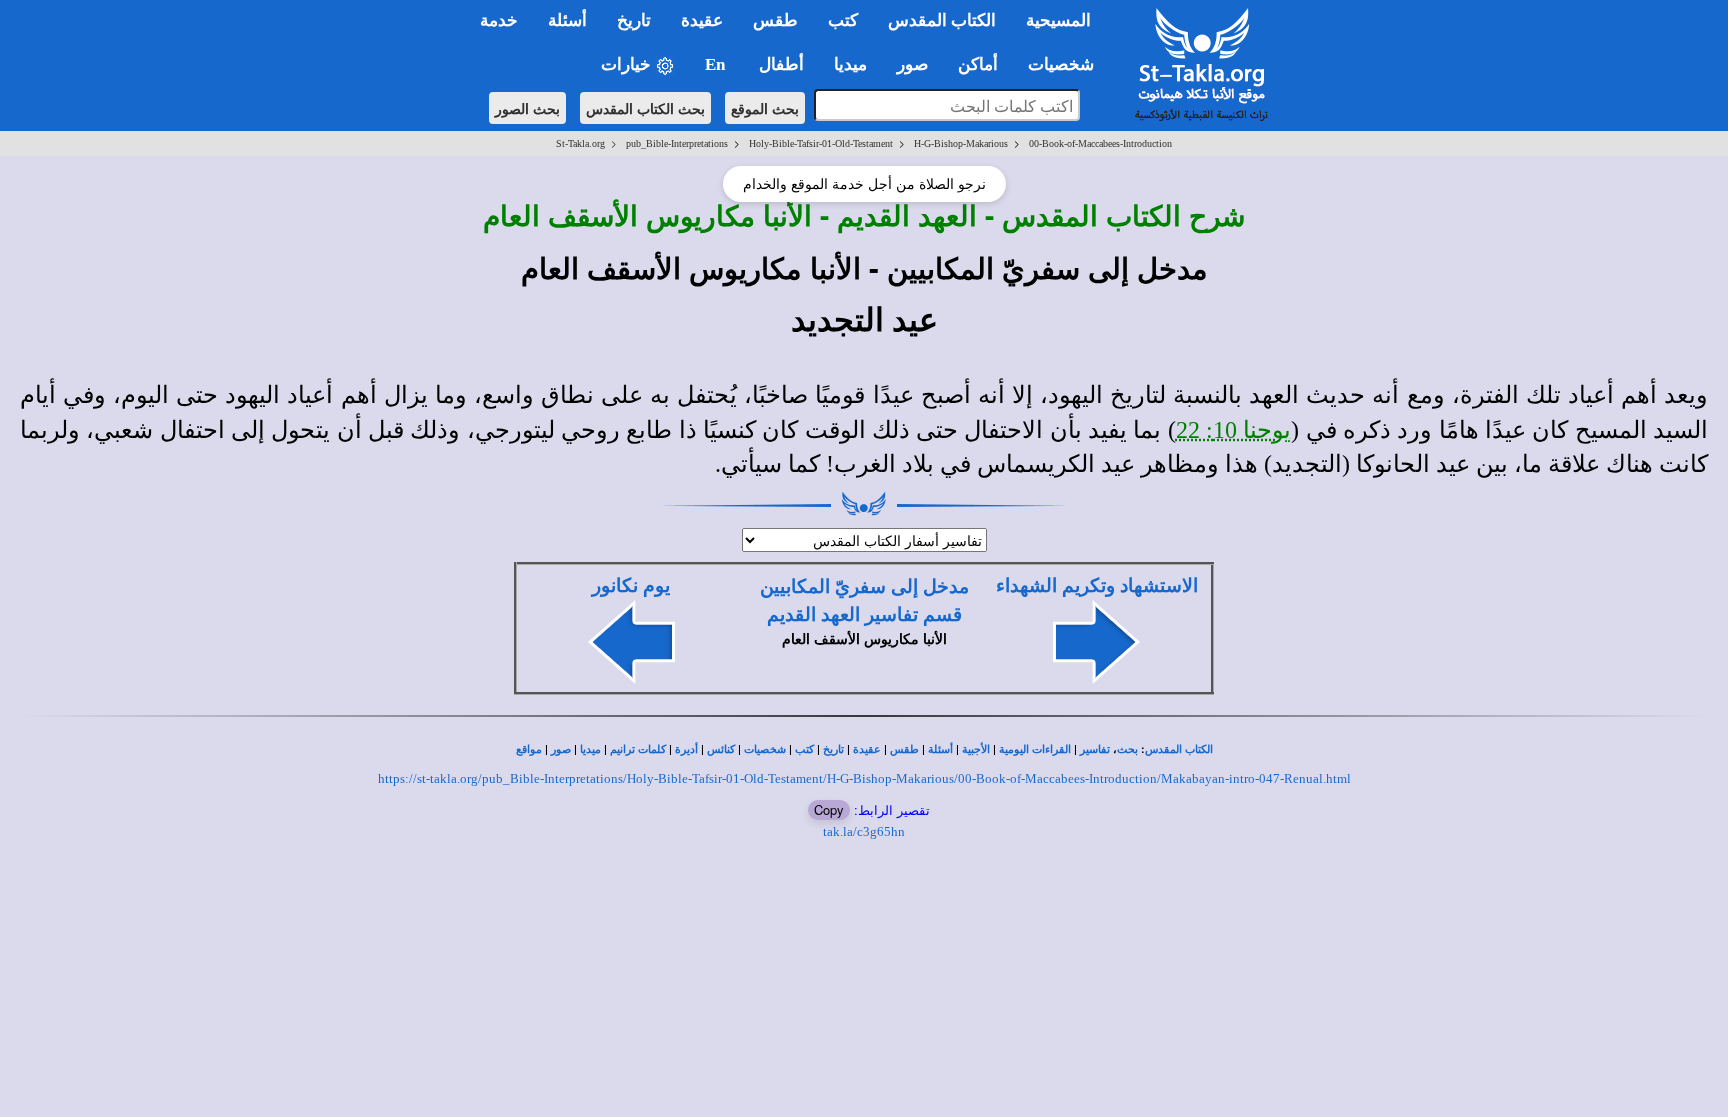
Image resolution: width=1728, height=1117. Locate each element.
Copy (829, 809)
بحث (1127, 749)
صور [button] (912, 64)
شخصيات (765, 749)
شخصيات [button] (1067, 64)
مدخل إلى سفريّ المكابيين (864, 586)
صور (561, 749)
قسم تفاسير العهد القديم (864, 614)
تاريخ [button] (634, 20)
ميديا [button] (850, 64)
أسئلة (940, 749)
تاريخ (833, 749)
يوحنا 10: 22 (1234, 430)
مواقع (529, 749)
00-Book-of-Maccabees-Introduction (1100, 143)
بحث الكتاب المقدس (645, 108)
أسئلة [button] (567, 20)
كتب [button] (843, 20)
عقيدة (867, 749)
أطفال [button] (781, 64)
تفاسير (1095, 749)
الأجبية (976, 749)
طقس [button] (775, 20)
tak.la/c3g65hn (864, 831)
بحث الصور (527, 108)
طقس (904, 749)
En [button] (717, 64)
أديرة (686, 749)
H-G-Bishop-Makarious (961, 143)
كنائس (721, 749)
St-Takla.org (580, 143)
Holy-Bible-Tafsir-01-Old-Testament (821, 143)
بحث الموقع (765, 108)
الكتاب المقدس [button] (942, 20)
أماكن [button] (978, 64)
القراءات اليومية (1035, 749)
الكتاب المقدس (1179, 749)
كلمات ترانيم (638, 749)
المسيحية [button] (1058, 20)
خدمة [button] (499, 20)
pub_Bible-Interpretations (677, 143)
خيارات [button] (628, 64)
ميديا (590, 749)
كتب (804, 749)
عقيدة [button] (702, 20)
